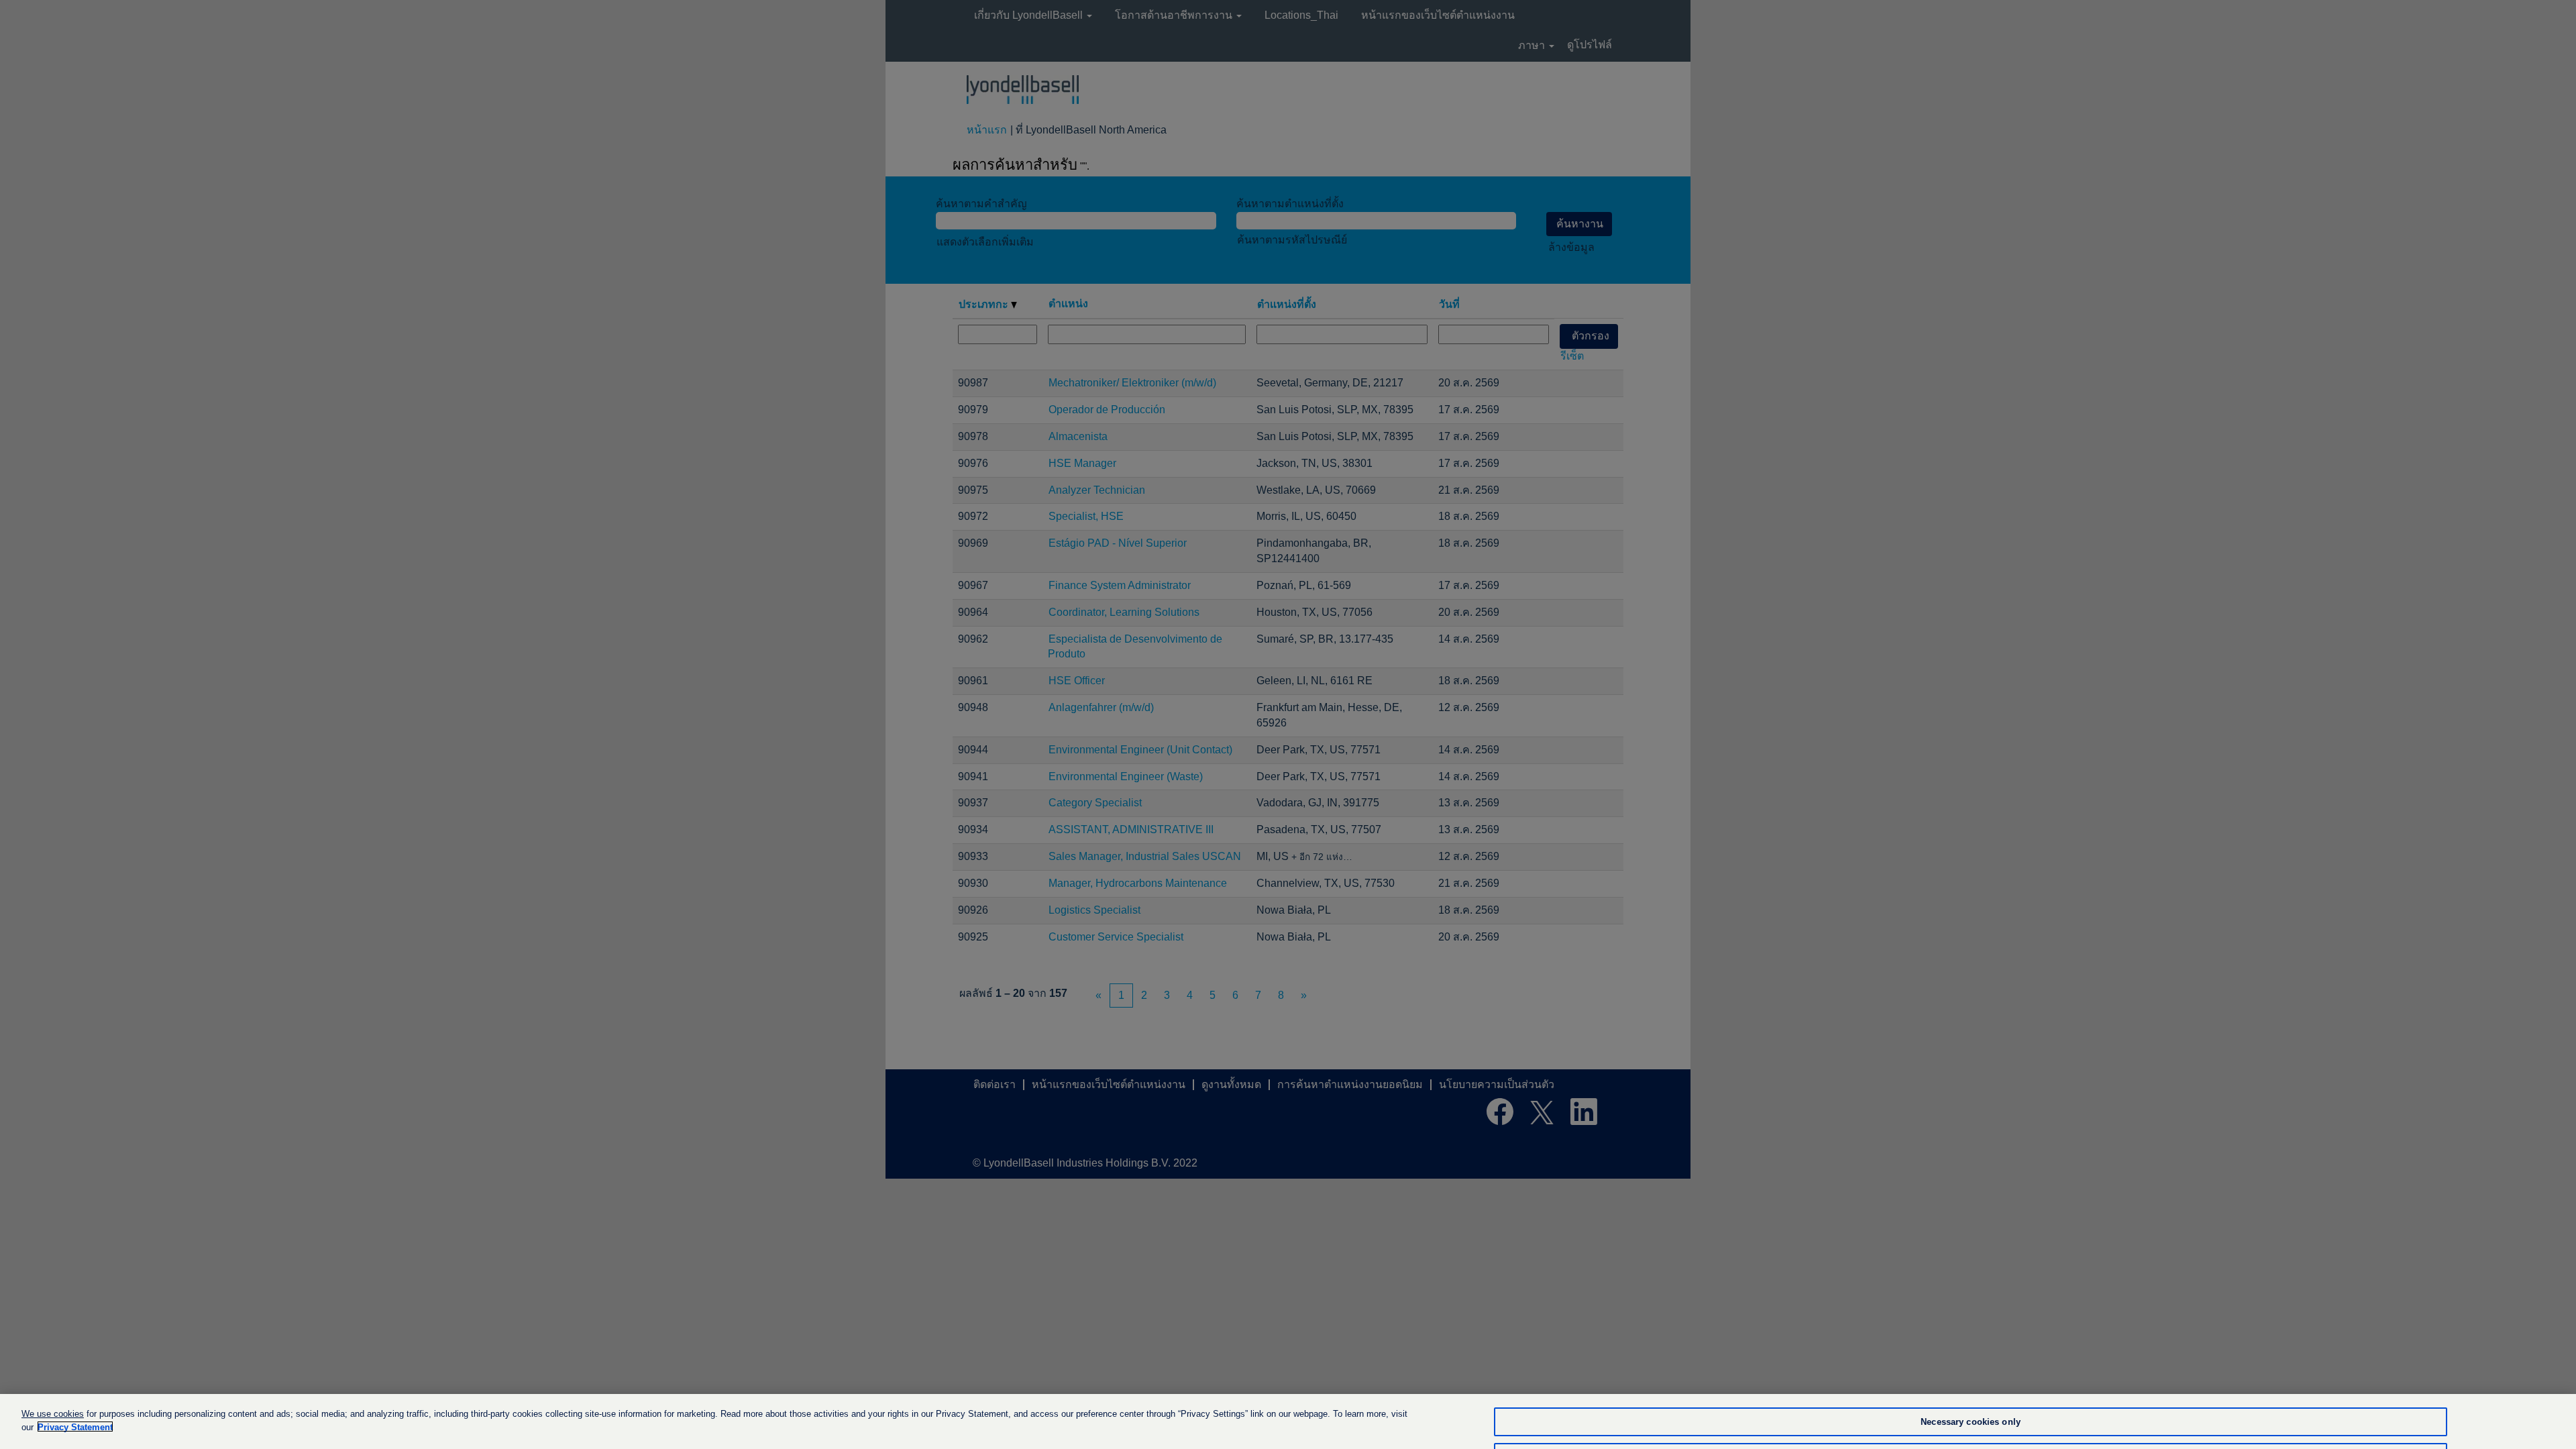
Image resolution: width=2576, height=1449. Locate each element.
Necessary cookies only (1971, 1422)
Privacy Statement (75, 1427)
